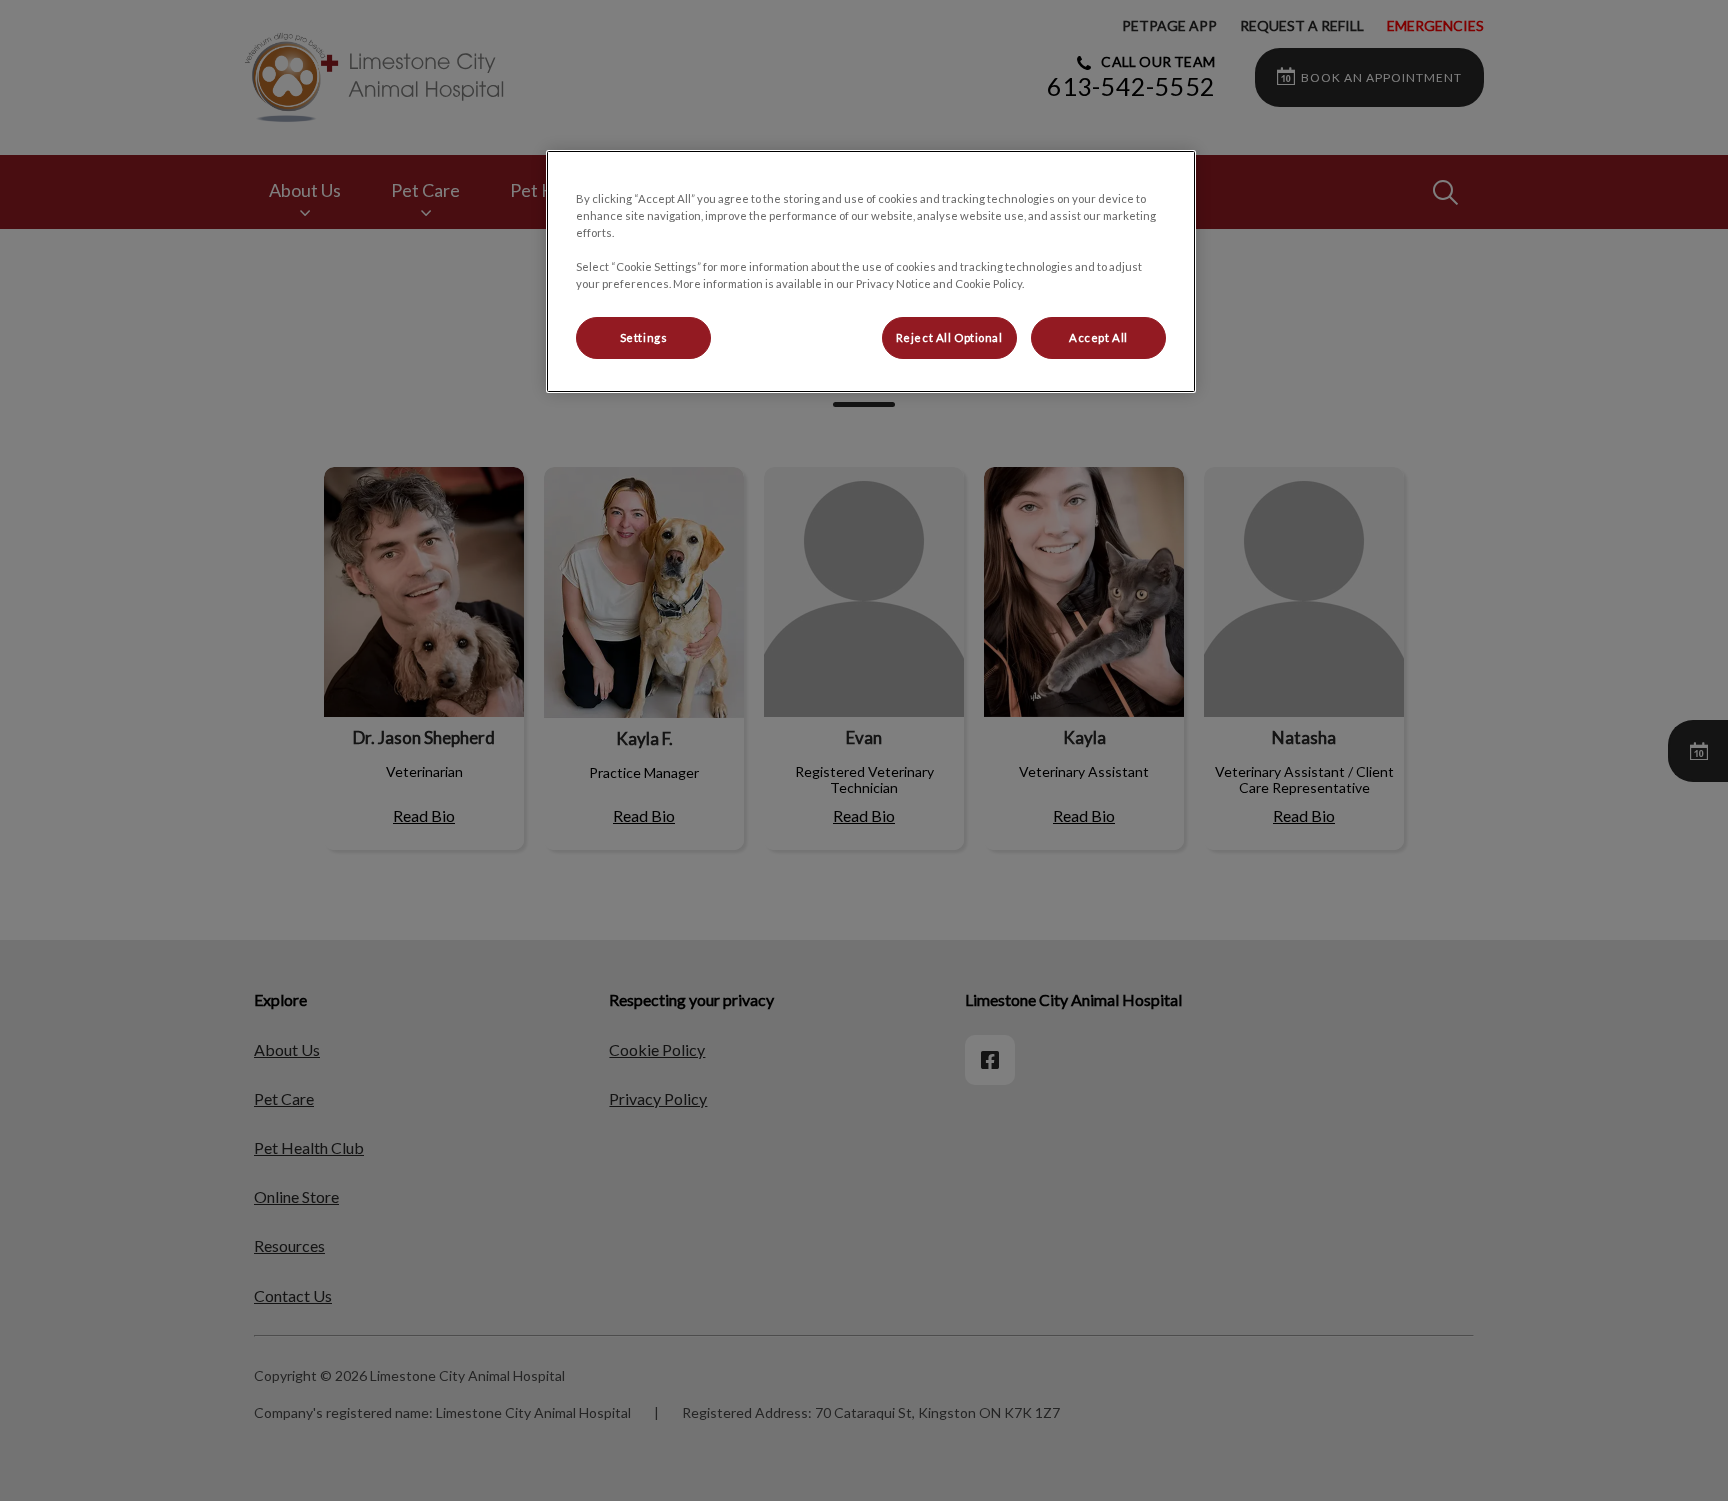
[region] (871, 271)
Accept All (1098, 337)
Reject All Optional (949, 337)
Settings (644, 337)
